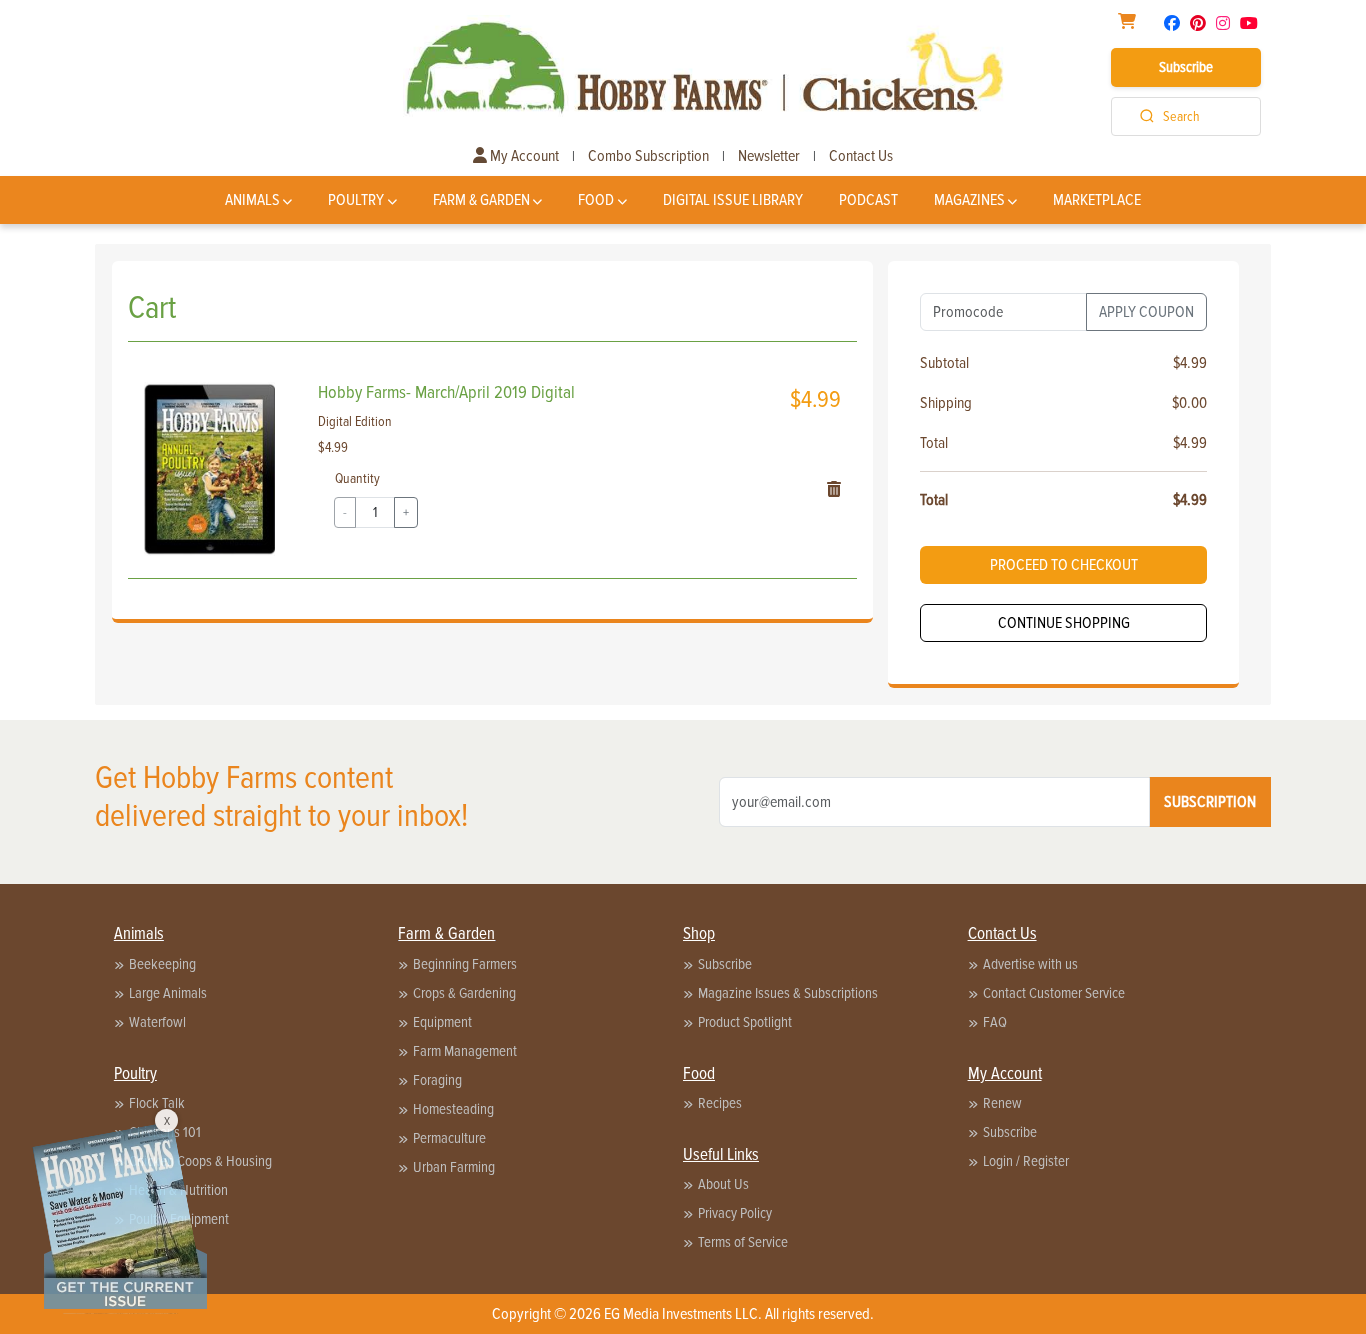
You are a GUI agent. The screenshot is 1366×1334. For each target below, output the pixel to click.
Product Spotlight (745, 1022)
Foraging (437, 1080)
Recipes (720, 1103)
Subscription (1210, 802)
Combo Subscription (648, 156)
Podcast (868, 200)
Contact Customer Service (1054, 993)
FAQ (995, 1022)
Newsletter (769, 156)
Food (596, 200)
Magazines (969, 200)
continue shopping (1064, 623)
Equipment (442, 1022)
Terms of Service (743, 1242)
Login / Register (1026, 1161)
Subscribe (1186, 67)
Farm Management (465, 1051)
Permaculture (449, 1138)
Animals (252, 200)
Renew (1002, 1103)
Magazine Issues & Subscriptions (788, 993)
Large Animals (168, 993)
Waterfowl (157, 1022)
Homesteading (453, 1109)
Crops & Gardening (464, 993)
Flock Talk (157, 1103)
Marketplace (1097, 200)
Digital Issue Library (733, 200)
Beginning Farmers (465, 964)
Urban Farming (454, 1167)
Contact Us (861, 156)
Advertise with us (1030, 964)
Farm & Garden (481, 200)
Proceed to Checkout (1064, 565)
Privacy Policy (735, 1213)
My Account (523, 156)
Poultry (356, 200)
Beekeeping (162, 964)
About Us (723, 1184)
